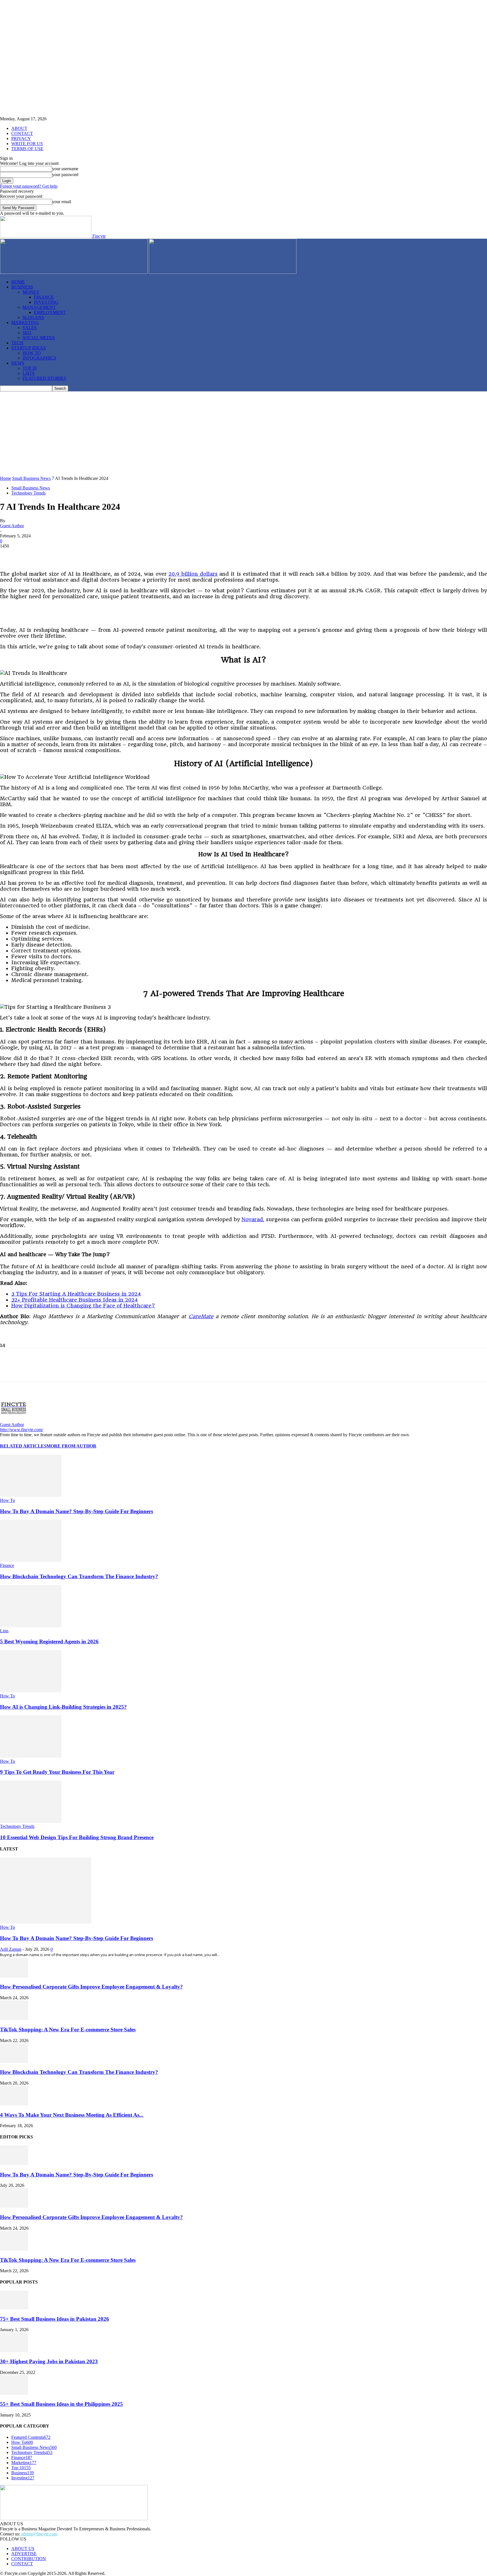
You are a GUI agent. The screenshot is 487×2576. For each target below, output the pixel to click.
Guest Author (12, 526)
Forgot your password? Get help (29, 186)
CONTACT (22, 133)
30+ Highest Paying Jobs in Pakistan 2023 (49, 2361)
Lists (4, 1631)
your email (62, 202)
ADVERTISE (24, 2554)
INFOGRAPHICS (39, 358)
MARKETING (25, 322)
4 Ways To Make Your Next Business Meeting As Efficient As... (72, 2115)
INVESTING (46, 302)
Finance (7, 1565)
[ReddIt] (111, 555)
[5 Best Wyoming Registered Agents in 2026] (31, 1626)
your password (65, 175)
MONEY (31, 292)
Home (5, 478)
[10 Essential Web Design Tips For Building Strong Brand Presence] (31, 1821)
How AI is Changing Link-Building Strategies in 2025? (63, 1707)
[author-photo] (14, 1419)
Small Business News (31, 478)
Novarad (252, 1219)
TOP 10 (30, 368)
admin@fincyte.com (39, 2534)
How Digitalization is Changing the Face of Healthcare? (83, 1306)
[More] (151, 555)
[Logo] (74, 272)
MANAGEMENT (39, 307)
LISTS (29, 373)
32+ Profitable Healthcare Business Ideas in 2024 (75, 1300)
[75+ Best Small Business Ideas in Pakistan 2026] (14, 2308)
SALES (30, 328)
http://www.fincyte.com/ (22, 1430)
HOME (18, 282)
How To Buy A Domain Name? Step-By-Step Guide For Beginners (77, 1511)
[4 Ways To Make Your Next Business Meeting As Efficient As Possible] (14, 2104)
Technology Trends (28, 493)
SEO (27, 333)
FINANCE (44, 297)
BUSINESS (22, 287)
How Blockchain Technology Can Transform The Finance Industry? (79, 1576)
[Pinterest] (50, 555)
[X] (30, 555)
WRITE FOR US (27, 144)
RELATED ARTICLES (23, 1446)
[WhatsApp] (90, 555)
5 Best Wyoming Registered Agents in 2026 (49, 1641)
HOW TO (32, 353)
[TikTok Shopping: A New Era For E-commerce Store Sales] (14, 2019)
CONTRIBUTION (29, 2559)
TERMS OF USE (27, 149)
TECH (17, 343)
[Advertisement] (243, 434)
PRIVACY (21, 138)
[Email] (131, 555)
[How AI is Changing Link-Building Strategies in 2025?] (31, 1691)
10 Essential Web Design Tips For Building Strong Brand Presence (77, 1837)
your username (65, 169)
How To (7, 1500)
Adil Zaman (11, 1949)
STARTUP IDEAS (28, 348)
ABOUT (19, 128)
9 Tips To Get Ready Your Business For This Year (57, 1772)
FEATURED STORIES (44, 378)
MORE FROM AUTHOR (71, 1446)
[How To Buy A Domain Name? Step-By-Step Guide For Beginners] (31, 1495)
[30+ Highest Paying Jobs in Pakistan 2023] (14, 2350)
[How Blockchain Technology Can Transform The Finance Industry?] (31, 1560)
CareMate (201, 1316)
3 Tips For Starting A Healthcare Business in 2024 (76, 1294)
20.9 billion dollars (193, 574)
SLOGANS (33, 317)
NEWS (18, 363)
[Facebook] (9, 555)
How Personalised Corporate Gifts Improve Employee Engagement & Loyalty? (91, 1987)
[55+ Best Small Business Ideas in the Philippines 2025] (14, 2393)
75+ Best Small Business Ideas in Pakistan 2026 (55, 2319)
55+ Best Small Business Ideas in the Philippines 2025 (61, 2404)
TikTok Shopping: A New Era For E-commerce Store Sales (68, 2029)
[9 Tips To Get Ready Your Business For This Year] (31, 1756)
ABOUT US (23, 2549)
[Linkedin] (70, 555)
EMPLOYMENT (50, 312)
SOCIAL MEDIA (39, 338)
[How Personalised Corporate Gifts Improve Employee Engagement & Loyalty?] (14, 1976)
